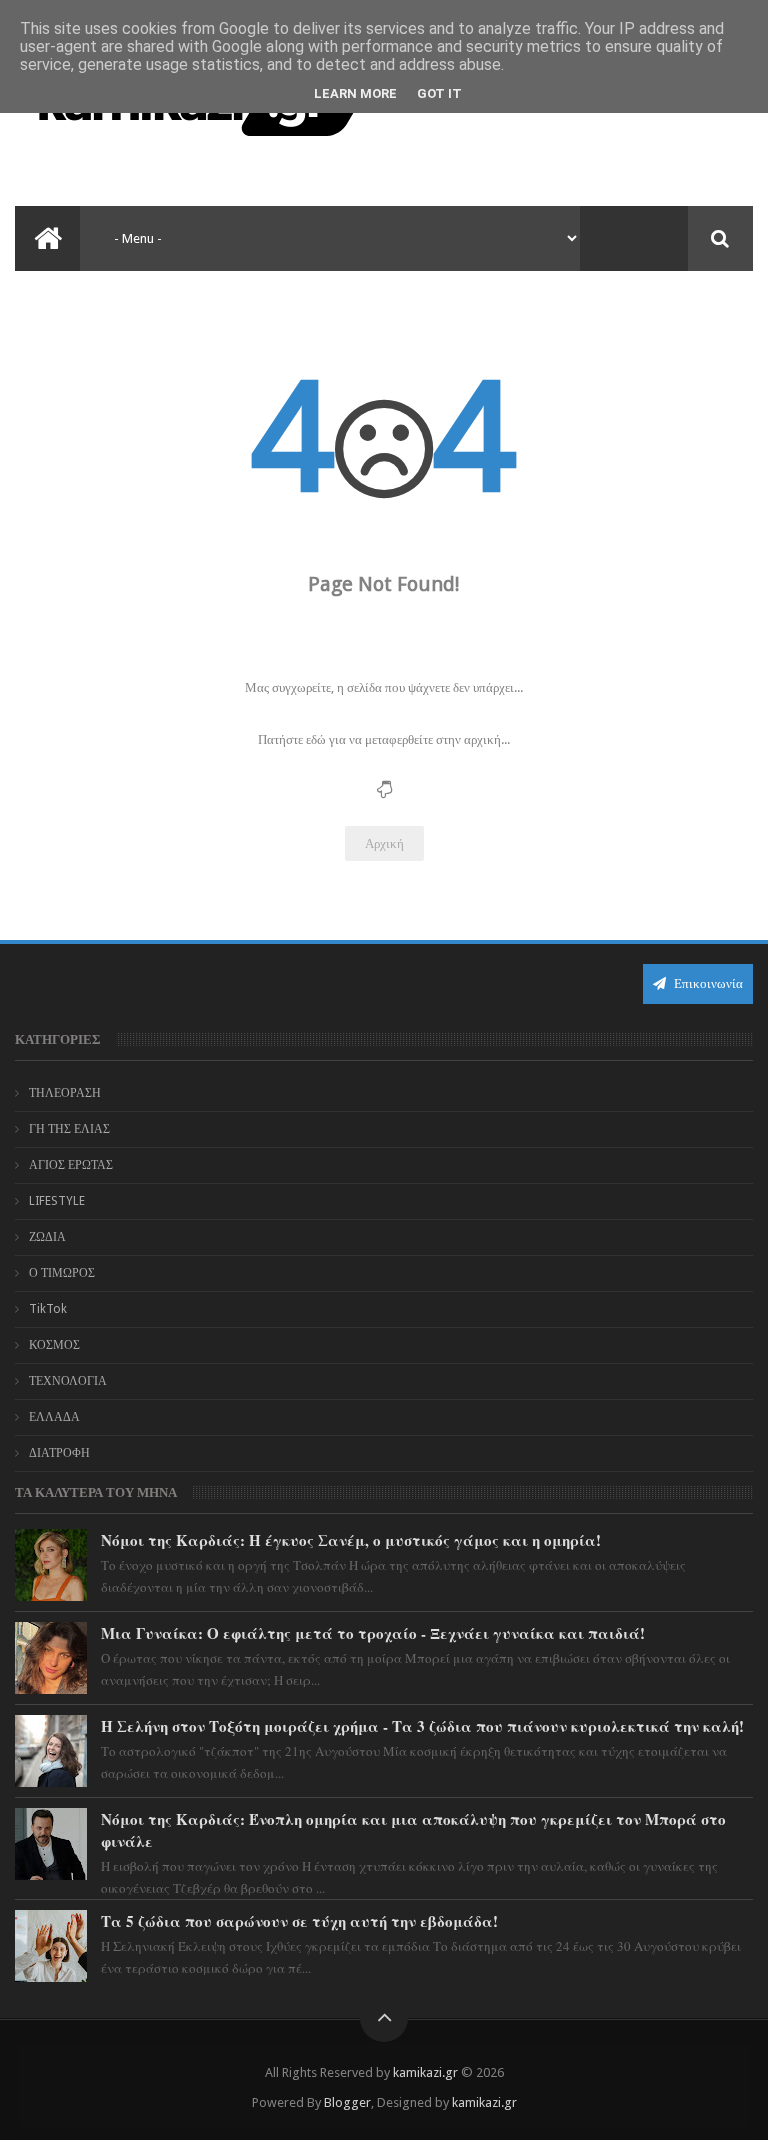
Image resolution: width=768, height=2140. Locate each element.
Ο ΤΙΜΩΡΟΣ (62, 1273)
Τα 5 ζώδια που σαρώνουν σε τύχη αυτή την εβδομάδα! (299, 1921)
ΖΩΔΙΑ (47, 1237)
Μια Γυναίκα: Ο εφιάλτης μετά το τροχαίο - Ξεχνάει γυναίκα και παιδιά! (373, 1633)
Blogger (347, 2102)
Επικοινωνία (707, 983)
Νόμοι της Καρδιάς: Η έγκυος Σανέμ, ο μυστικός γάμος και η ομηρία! (351, 1540)
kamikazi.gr (425, 2072)
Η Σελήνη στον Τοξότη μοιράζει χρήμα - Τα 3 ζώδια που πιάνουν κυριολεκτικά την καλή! (422, 1726)
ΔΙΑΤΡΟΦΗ (59, 1453)
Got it (439, 93)
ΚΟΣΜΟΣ (54, 1345)
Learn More (355, 93)
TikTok (48, 1309)
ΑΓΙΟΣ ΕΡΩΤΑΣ (71, 1165)
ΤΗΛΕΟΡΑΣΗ (65, 1093)
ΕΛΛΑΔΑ (54, 1417)
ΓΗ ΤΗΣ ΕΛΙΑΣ (69, 1129)
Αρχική (384, 843)
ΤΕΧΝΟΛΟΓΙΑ (68, 1381)
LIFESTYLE (57, 1201)
